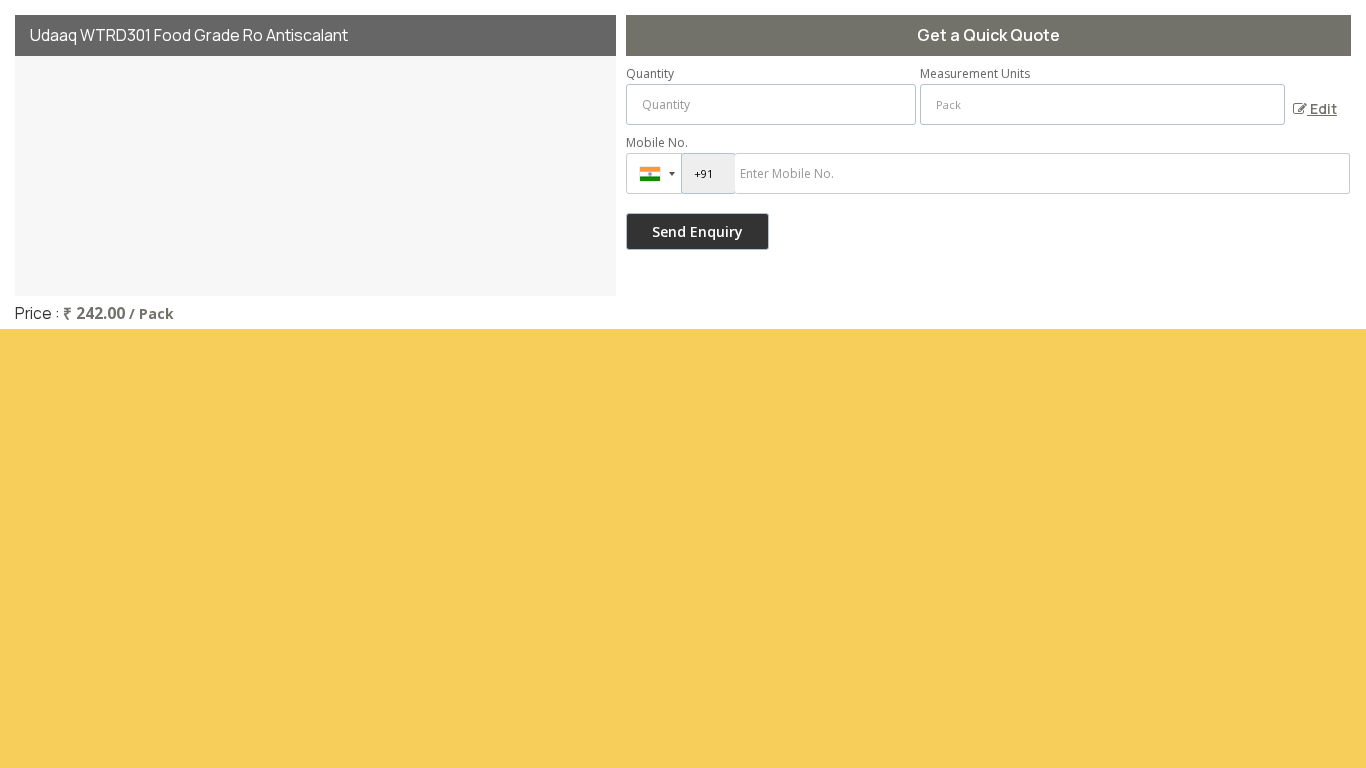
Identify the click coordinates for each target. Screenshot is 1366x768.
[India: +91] (654, 173)
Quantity (650, 73)
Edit (1322, 108)
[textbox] (1102, 104)
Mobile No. (657, 142)
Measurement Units (975, 73)
